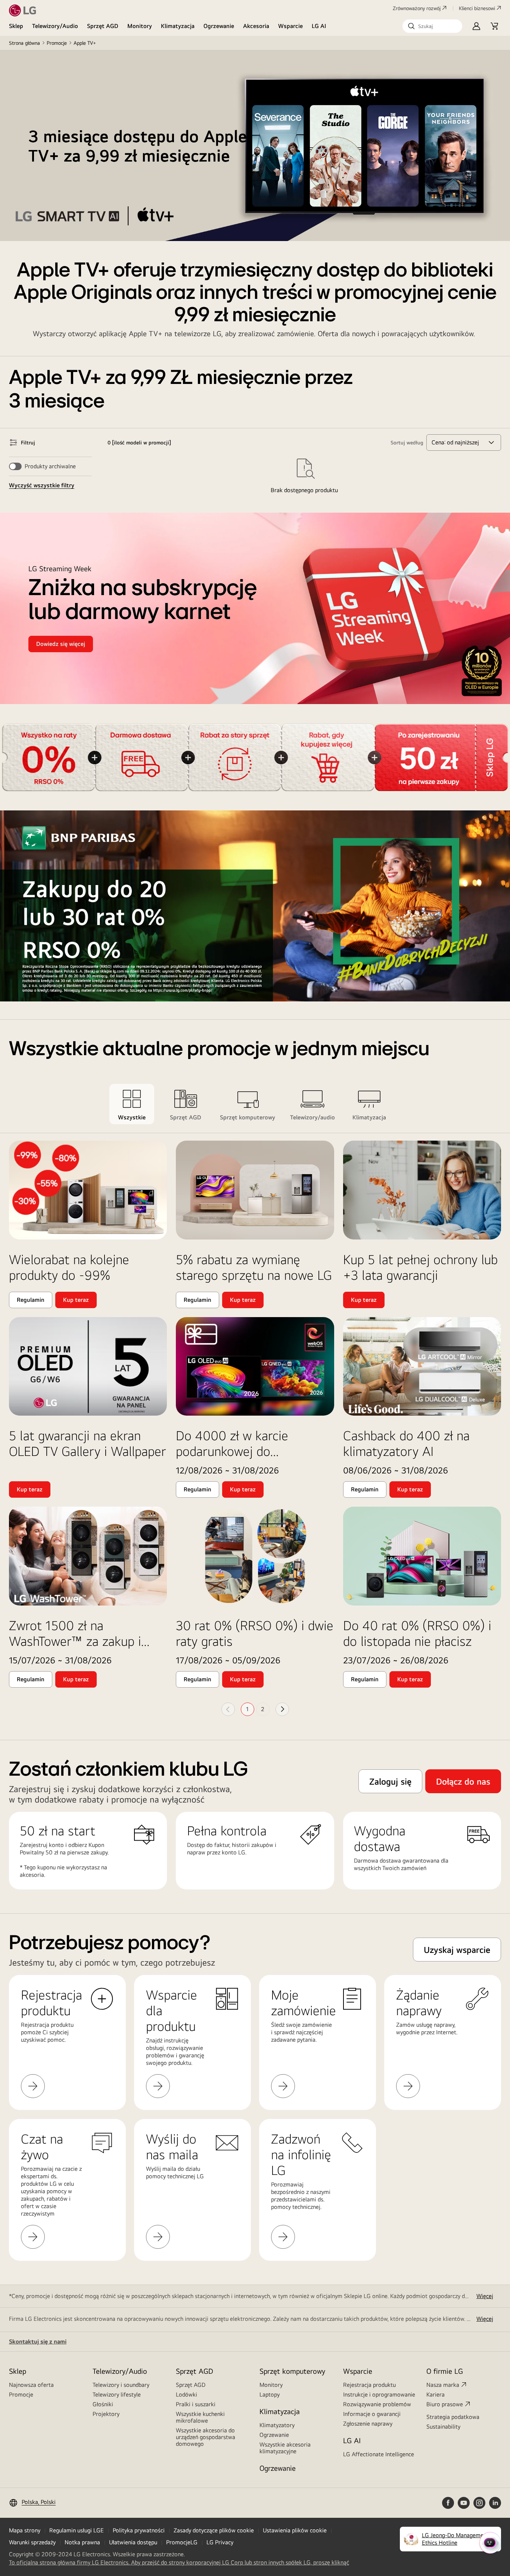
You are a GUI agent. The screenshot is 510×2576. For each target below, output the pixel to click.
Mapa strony (25, 2530)
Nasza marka (443, 2385)
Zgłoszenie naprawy (368, 2424)
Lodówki (186, 2394)
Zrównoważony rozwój (417, 8)
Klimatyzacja (178, 26)
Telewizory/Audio (55, 26)
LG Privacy (220, 2542)
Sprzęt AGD (103, 26)
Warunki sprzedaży (32, 2542)
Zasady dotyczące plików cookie (214, 2530)
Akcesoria (256, 26)
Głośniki (103, 2404)
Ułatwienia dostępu (133, 2542)
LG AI (319, 26)
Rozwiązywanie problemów (377, 2404)
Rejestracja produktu (369, 2385)
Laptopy (270, 2394)
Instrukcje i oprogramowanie (379, 2394)
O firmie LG (445, 2371)
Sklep (16, 26)
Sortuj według (407, 443)
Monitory (140, 26)
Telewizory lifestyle (117, 2394)
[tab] (132, 1104)
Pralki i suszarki (196, 2404)
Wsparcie (290, 26)
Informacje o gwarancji (372, 2414)
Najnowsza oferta (31, 2385)
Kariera (436, 2394)
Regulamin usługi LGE (77, 2530)
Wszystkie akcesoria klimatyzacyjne (285, 2448)
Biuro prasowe (445, 2404)
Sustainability (443, 2427)
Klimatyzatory (277, 2425)
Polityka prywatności (139, 2530)
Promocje (57, 43)
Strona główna (24, 43)
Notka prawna (82, 2542)
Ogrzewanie (219, 26)
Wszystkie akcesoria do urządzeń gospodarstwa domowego (206, 2437)
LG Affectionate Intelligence (379, 2454)
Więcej (485, 2296)
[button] (432, 26)
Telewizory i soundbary (121, 2385)
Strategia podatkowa (453, 2417)
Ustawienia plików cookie (295, 2530)
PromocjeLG (182, 2542)
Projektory (106, 2414)
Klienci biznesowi (477, 8)
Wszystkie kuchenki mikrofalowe (200, 2417)
